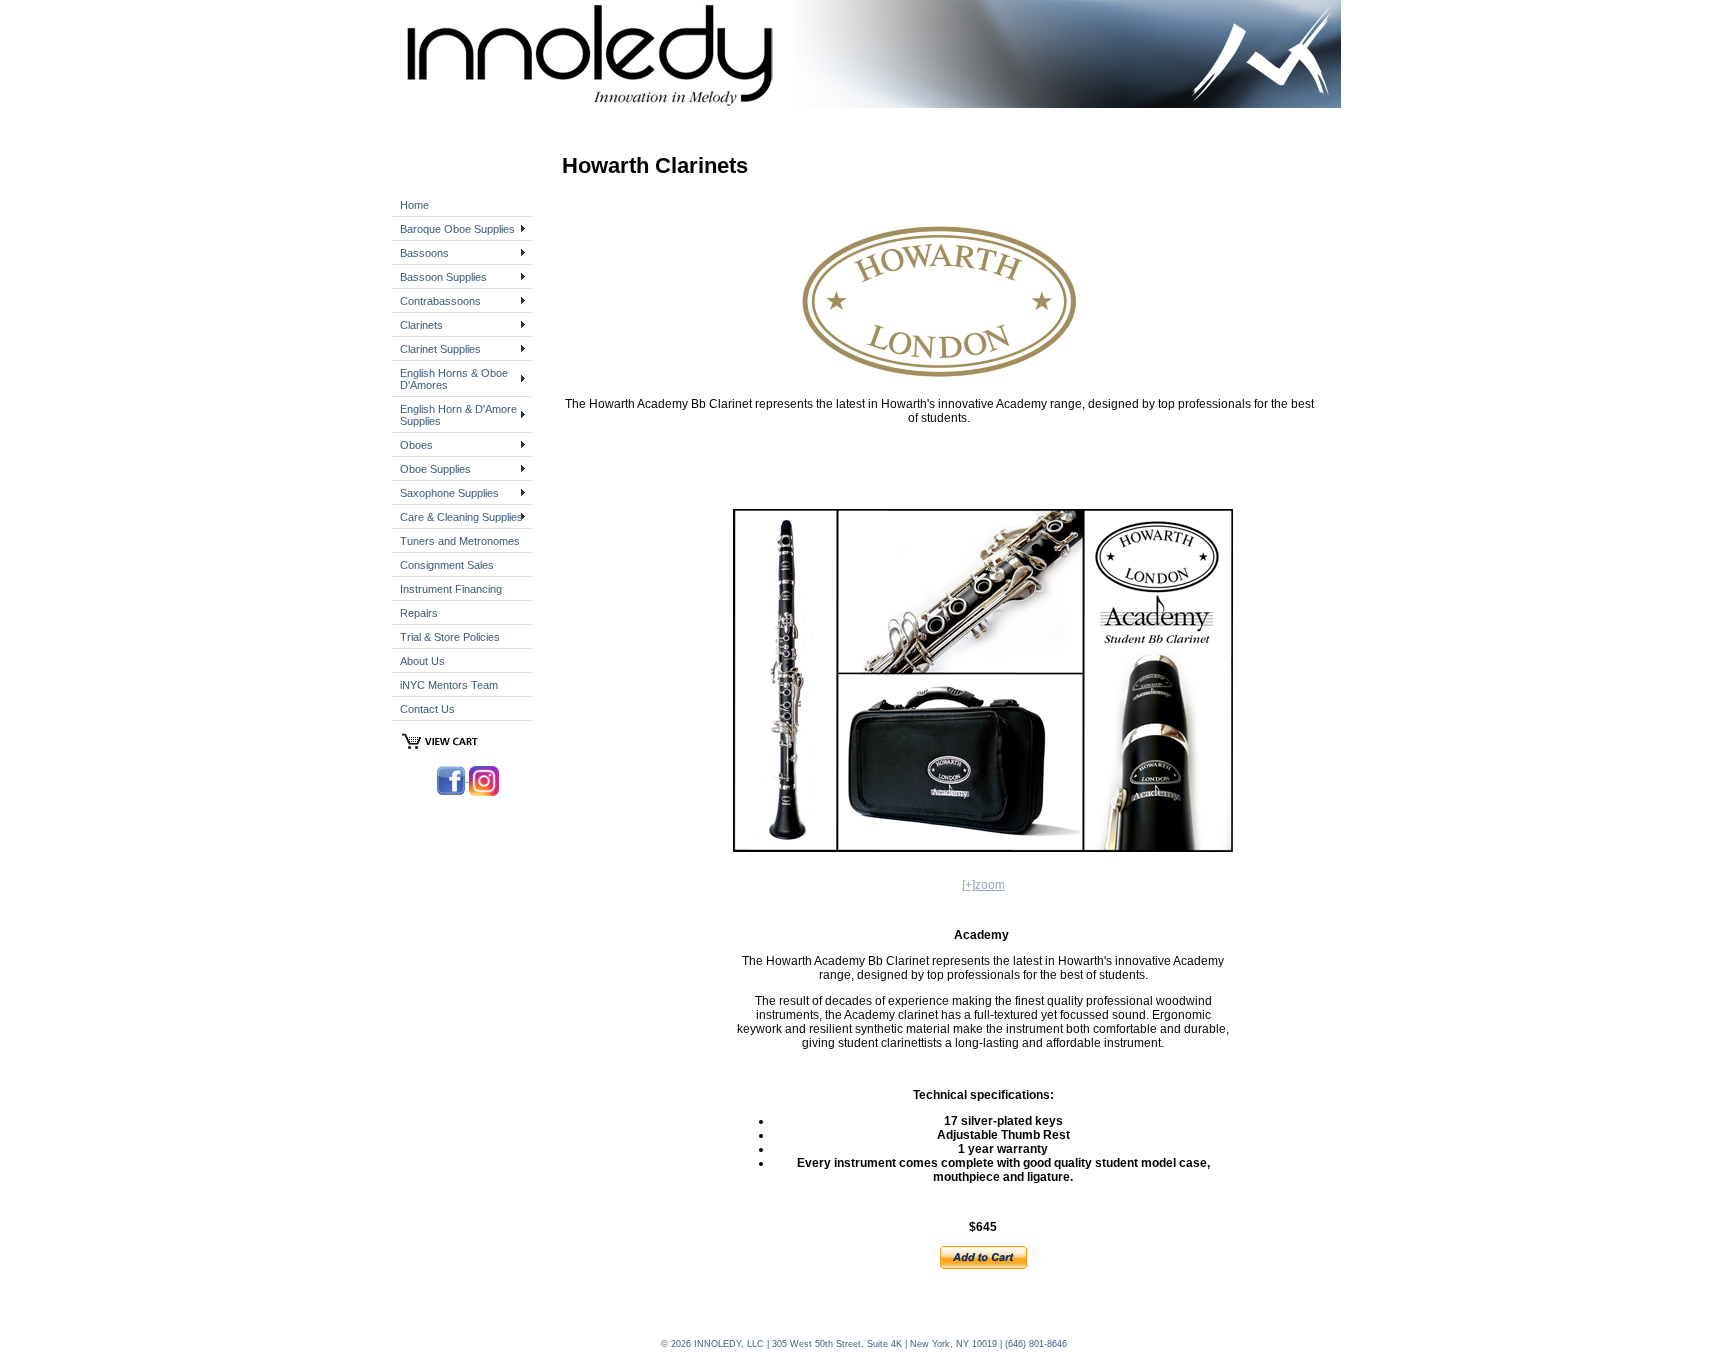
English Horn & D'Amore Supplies (458, 415)
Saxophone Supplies (449, 493)
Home (414, 205)
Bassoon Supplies (443, 277)
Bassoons (424, 253)
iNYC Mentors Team (449, 685)
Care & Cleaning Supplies (461, 517)
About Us (422, 661)
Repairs (419, 613)
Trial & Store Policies (450, 637)
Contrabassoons (440, 301)
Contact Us (427, 709)
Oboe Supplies (435, 469)
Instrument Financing (451, 589)
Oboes (416, 445)
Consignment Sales (447, 565)
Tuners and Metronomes (460, 541)
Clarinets (421, 325)
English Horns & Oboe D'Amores (454, 379)
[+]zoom (983, 885)
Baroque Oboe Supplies (457, 229)
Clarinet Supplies (440, 349)
